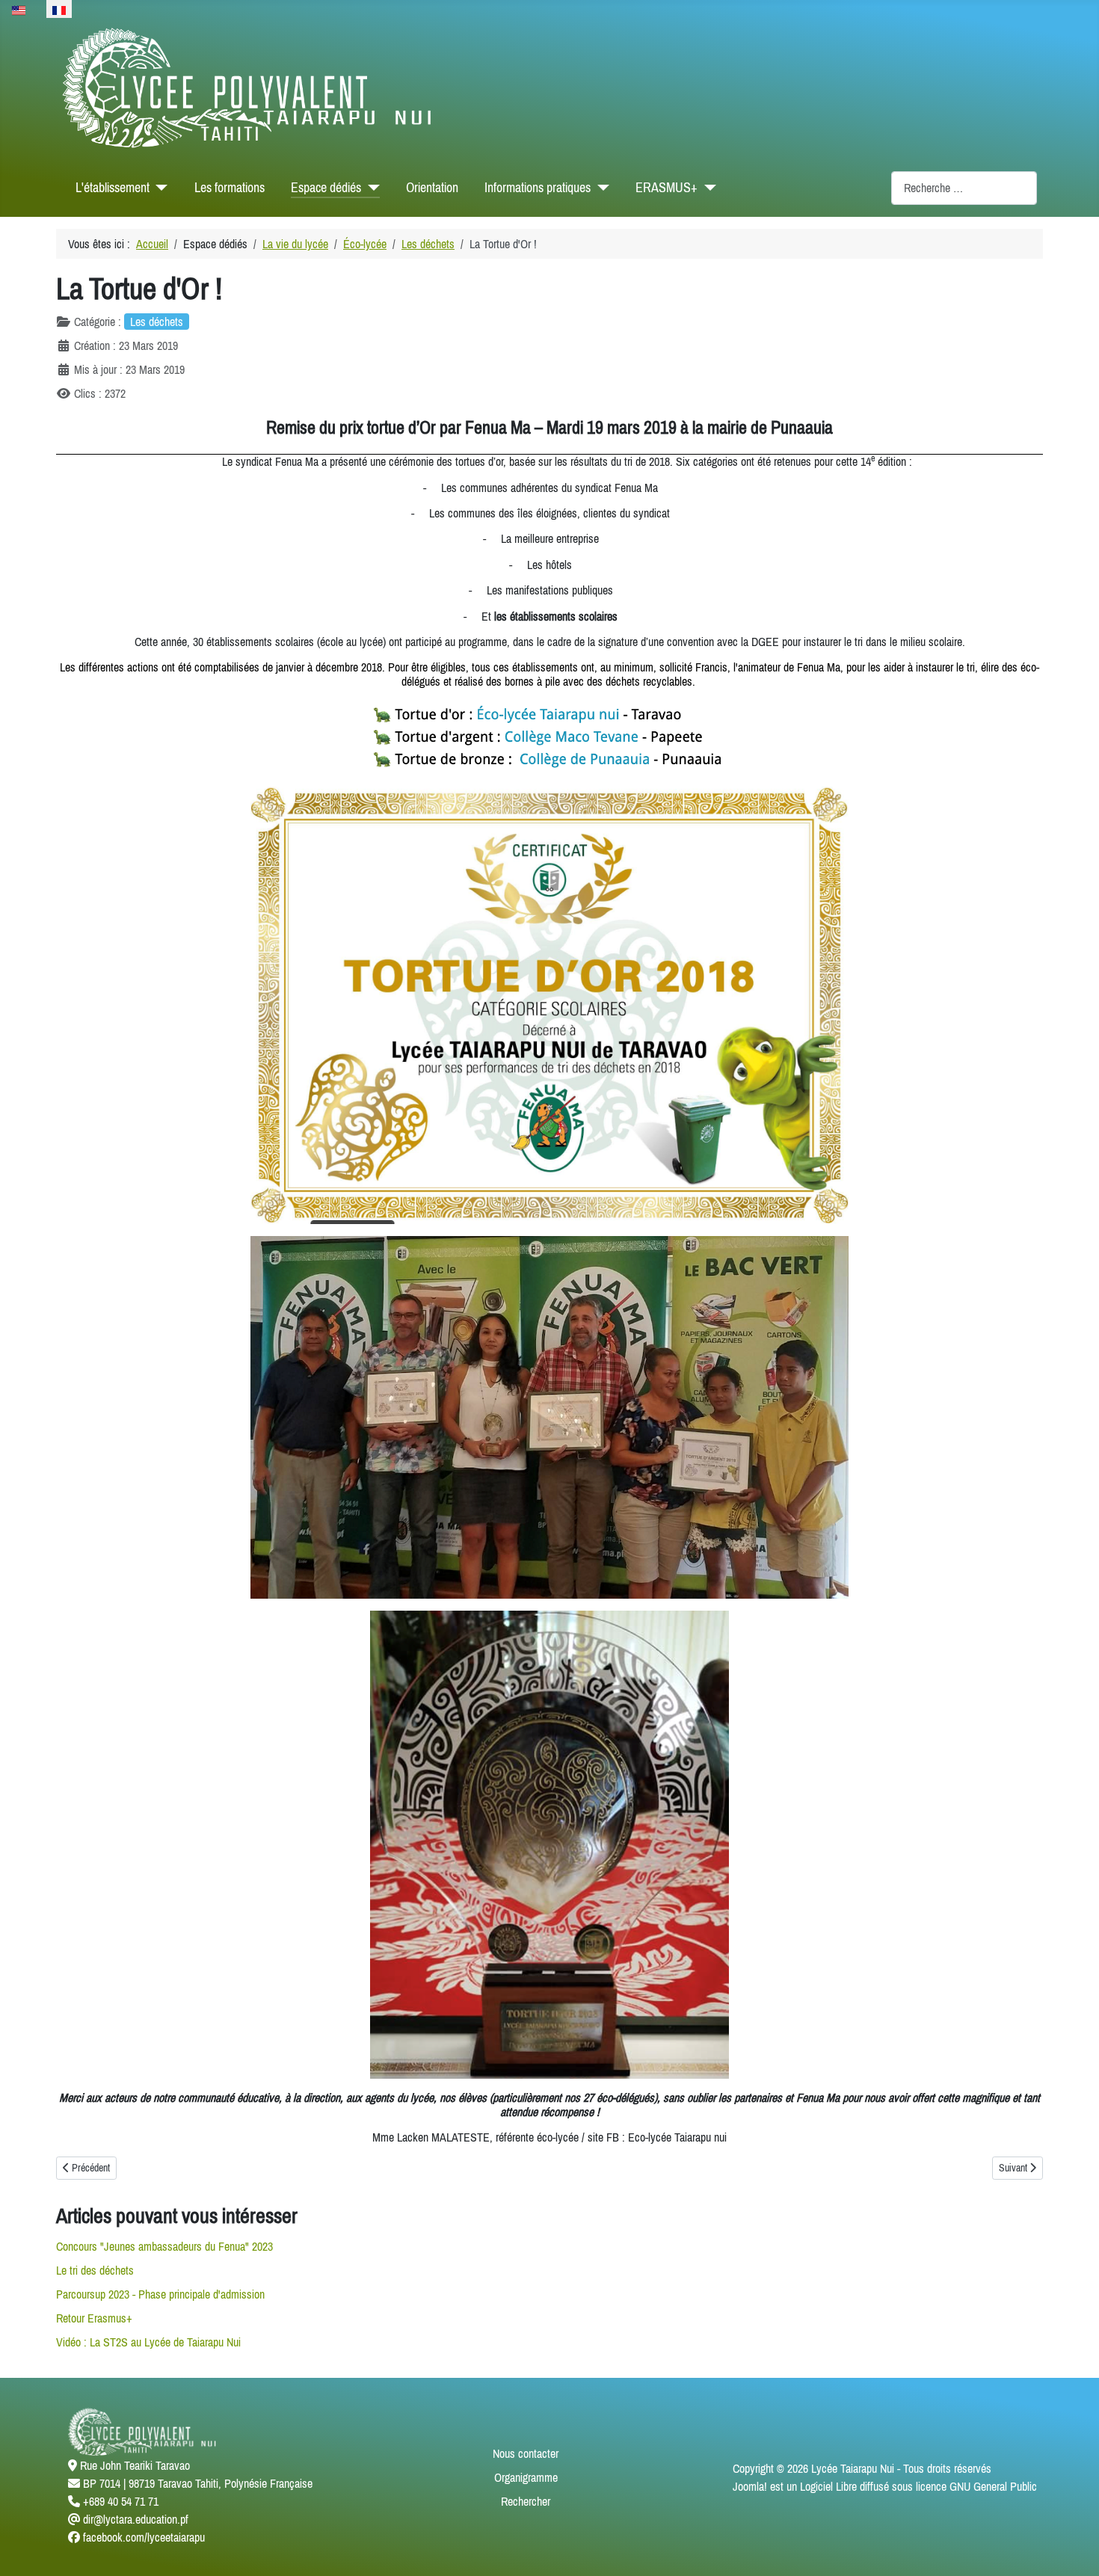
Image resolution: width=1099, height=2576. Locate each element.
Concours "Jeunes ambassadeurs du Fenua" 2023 (164, 2246)
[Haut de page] (1073, 2548)
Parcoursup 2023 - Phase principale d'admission (160, 2294)
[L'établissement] (159, 188)
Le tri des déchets (95, 2270)
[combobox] (964, 188)
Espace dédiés (326, 188)
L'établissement (113, 188)
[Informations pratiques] (600, 188)
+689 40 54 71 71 (121, 2501)
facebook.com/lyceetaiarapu (144, 2537)
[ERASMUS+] (707, 188)
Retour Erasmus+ (94, 2318)
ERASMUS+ (667, 188)
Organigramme (526, 2477)
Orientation (432, 188)
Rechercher (526, 2501)
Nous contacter (526, 2453)
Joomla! (750, 2486)
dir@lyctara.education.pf (136, 2519)
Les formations (230, 188)
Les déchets (157, 322)
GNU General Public (993, 2486)
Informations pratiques (538, 188)
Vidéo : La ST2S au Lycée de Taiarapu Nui (148, 2342)
